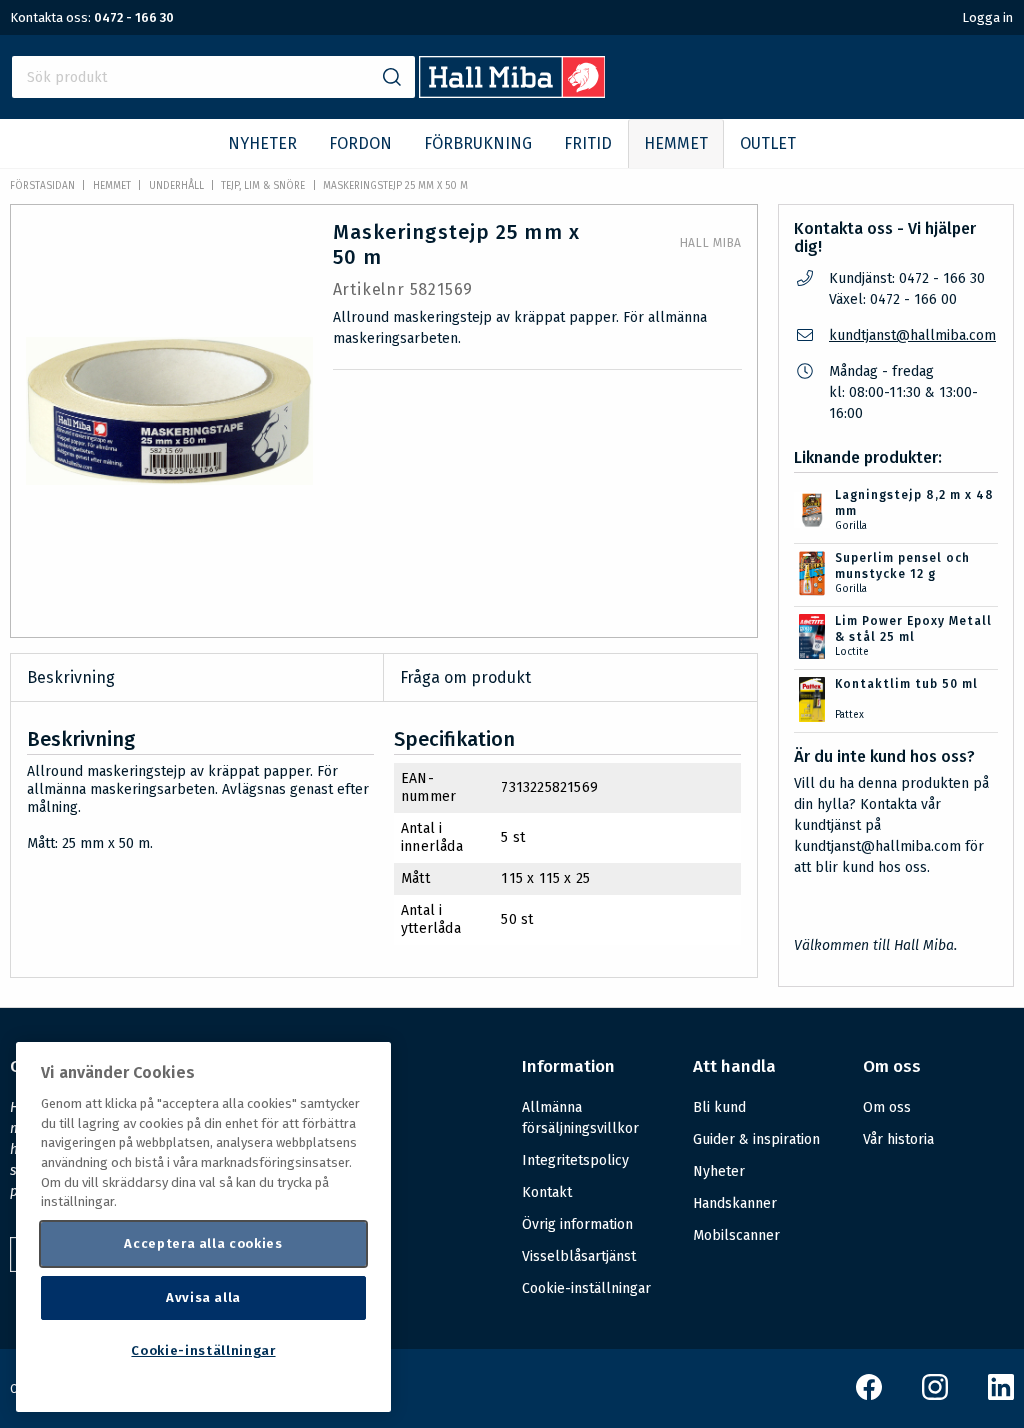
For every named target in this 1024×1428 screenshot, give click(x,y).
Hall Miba (711, 243)
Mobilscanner (736, 1235)
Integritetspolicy (575, 1160)
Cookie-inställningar (586, 1289)
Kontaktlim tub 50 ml (906, 684)
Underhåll (176, 186)
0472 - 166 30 (134, 17)
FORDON (360, 143)
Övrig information (577, 1224)
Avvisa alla (203, 1297)
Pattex (849, 715)
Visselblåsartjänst (579, 1256)
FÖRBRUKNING (478, 143)
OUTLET (768, 143)
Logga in (987, 17)
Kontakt (547, 1192)
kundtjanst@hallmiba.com (912, 335)
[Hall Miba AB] (512, 92)
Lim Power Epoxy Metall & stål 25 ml (913, 629)
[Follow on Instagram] (935, 1395)
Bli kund (719, 1107)
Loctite (852, 652)
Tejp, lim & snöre (263, 186)
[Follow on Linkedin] (1001, 1395)
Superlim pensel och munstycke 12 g (902, 566)
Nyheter (719, 1171)
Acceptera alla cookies (203, 1243)
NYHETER (262, 143)
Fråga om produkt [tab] (465, 677)
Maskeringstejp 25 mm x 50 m (395, 186)
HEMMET (676, 143)
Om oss (887, 1107)
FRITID (588, 143)
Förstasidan (42, 186)
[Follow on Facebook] (869, 1395)
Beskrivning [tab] (71, 677)
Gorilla (851, 526)
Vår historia (898, 1139)
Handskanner (735, 1203)
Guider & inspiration (756, 1139)
